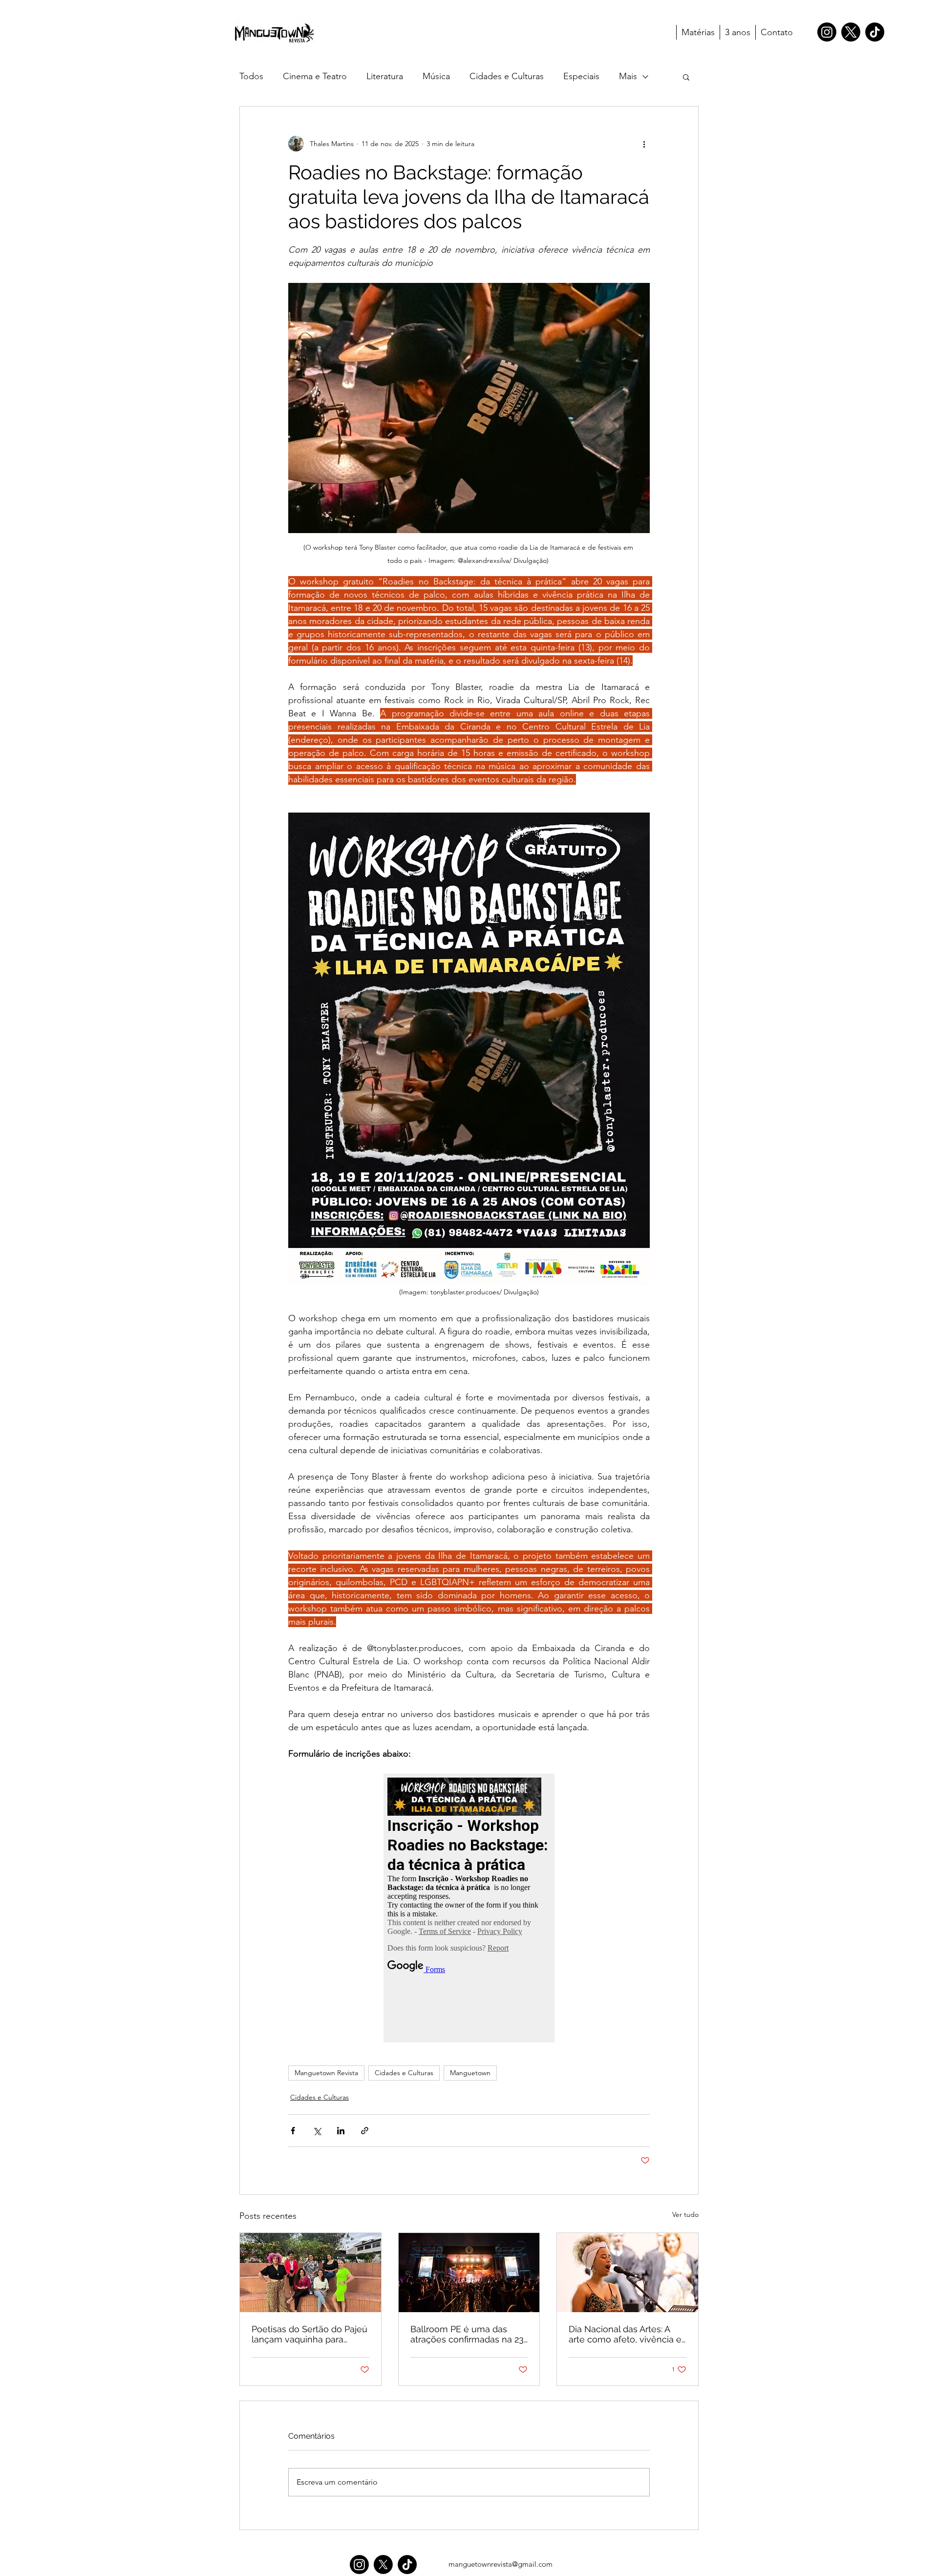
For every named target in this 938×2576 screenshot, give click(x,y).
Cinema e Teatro (315, 76)
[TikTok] (875, 32)
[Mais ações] (644, 144)
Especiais (581, 76)
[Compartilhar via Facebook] (293, 2131)
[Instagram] (827, 32)
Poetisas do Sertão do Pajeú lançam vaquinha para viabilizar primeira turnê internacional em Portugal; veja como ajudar (309, 2334)
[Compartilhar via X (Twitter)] (317, 2131)
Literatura (385, 76)
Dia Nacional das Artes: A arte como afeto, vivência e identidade (625, 2334)
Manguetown (470, 2073)
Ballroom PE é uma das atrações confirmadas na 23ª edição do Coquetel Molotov (469, 2334)
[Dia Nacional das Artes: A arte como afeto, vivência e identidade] (628, 2273)
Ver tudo (685, 2214)
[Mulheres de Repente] (310, 2273)
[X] (851, 32)
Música (436, 76)
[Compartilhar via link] (365, 2131)
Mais (628, 76)
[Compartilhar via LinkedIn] (341, 2131)
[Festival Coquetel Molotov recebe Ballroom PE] (469, 2273)
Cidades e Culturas (507, 76)
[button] (686, 77)
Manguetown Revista (326, 2073)
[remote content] (469, 1908)
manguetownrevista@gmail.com (501, 2564)
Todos (251, 76)
